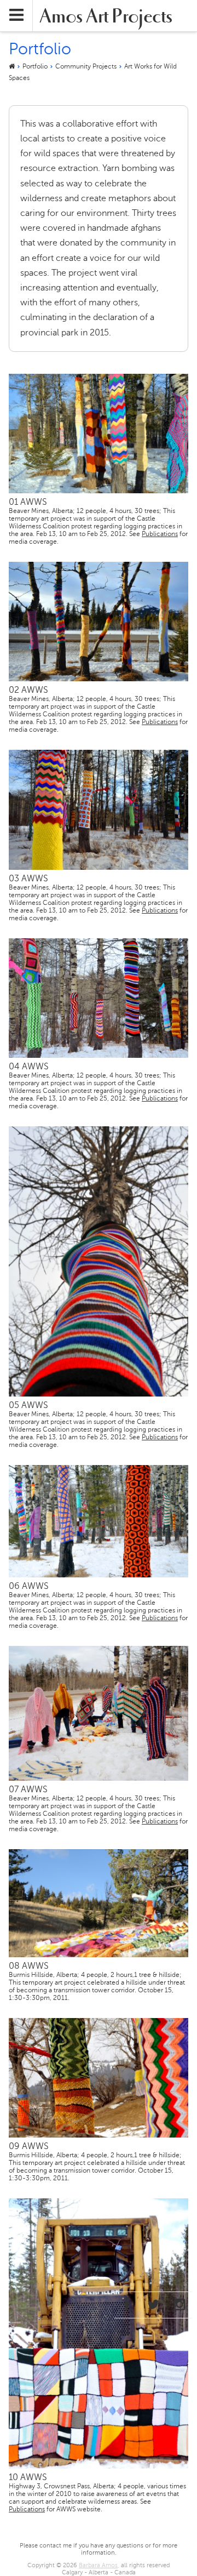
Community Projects (86, 66)
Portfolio (35, 66)
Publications (160, 534)
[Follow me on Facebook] (126, 2305)
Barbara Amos (98, 2565)
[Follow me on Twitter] (153, 2305)
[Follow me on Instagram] (180, 2305)
